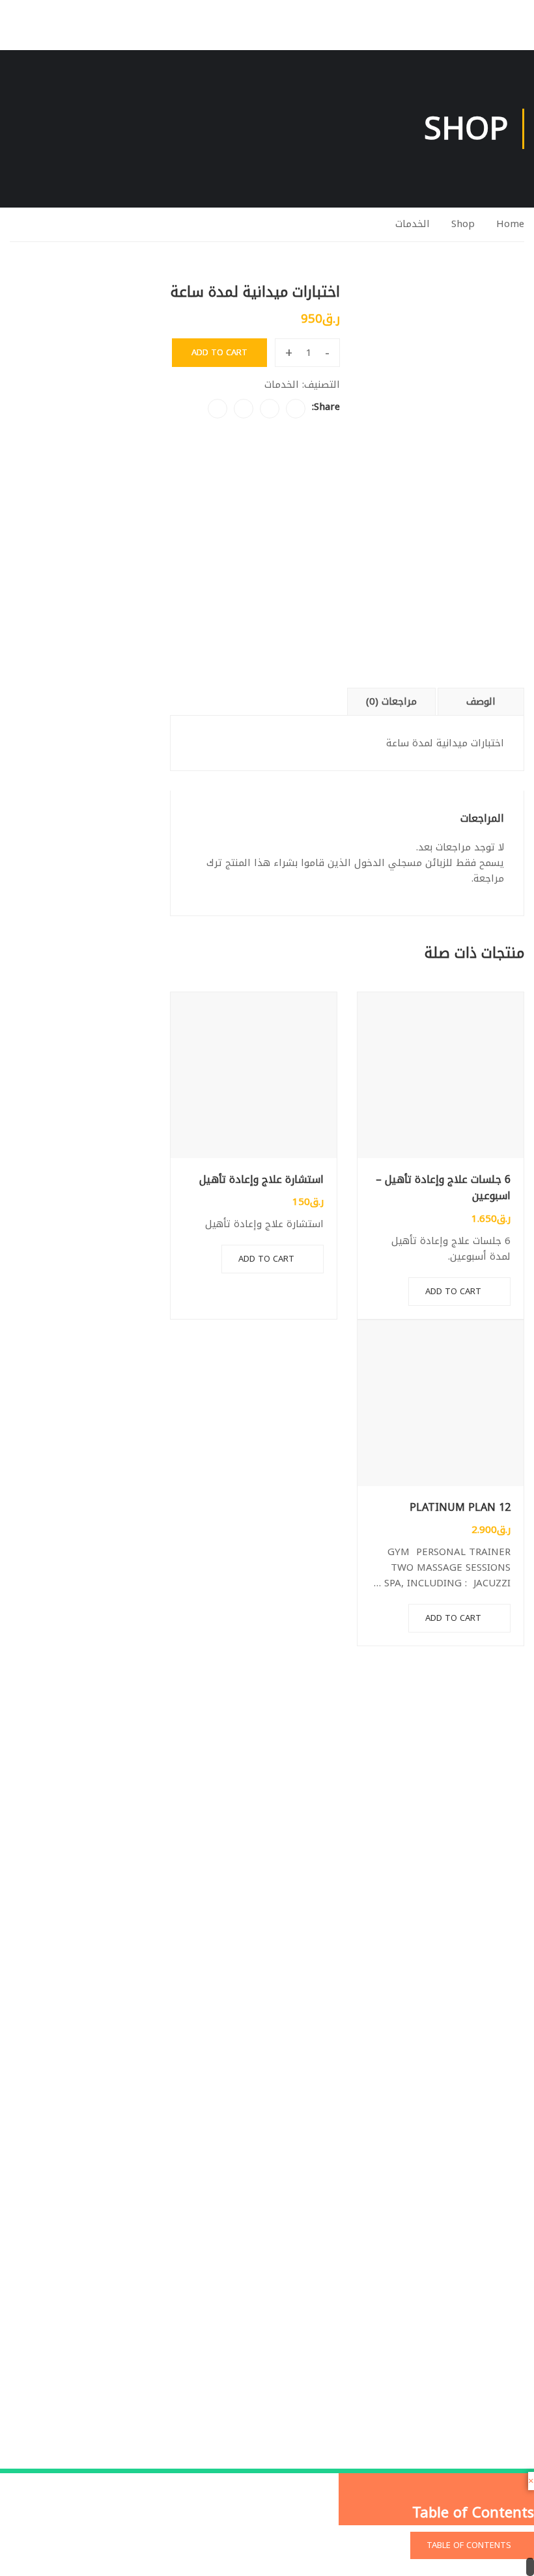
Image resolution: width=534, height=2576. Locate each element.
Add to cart (453, 1291)
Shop (463, 224)
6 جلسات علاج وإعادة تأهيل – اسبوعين (443, 1188)
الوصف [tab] (481, 701)
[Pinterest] (244, 409)
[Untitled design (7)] (439, 366)
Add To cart (219, 352)
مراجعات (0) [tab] (391, 701)
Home (510, 224)
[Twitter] (270, 409)
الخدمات (413, 224)
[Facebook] (296, 409)
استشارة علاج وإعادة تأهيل (261, 1180)
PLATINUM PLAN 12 (460, 1508)
